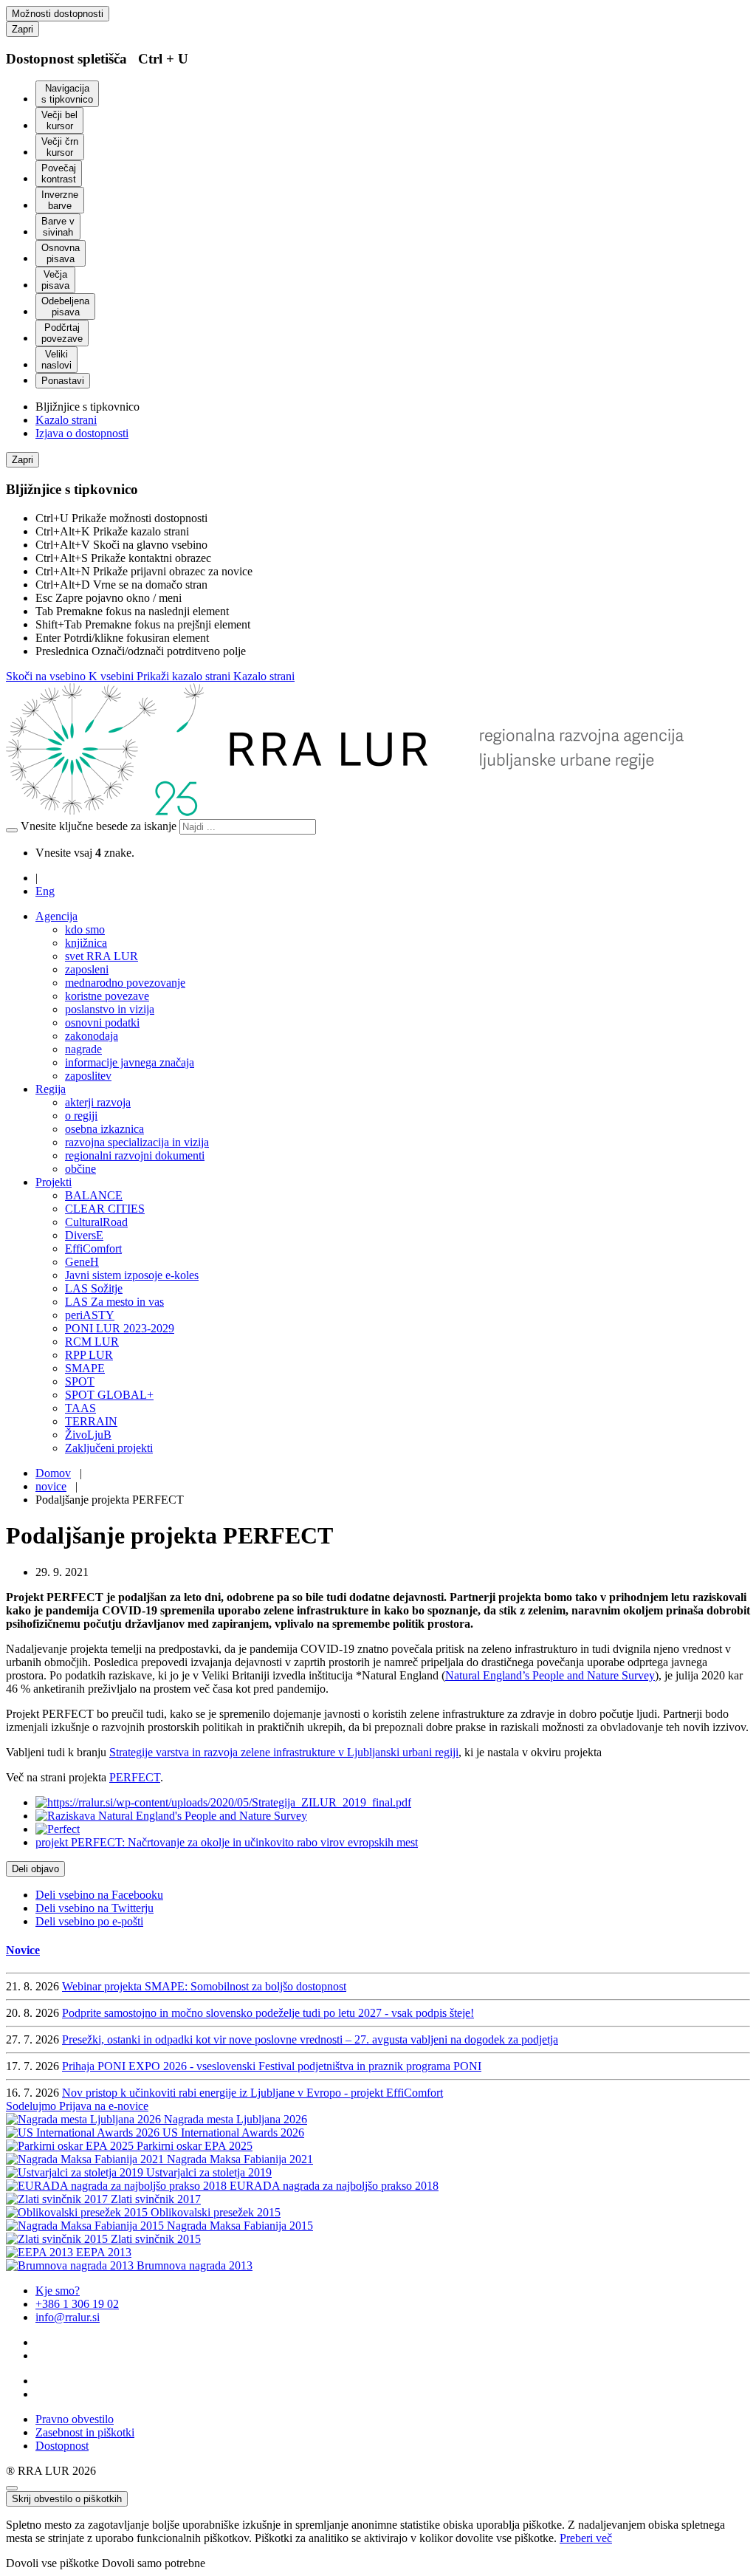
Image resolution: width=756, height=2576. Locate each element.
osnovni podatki (102, 1022)
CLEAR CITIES (105, 1209)
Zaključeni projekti (109, 1448)
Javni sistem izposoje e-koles (132, 1275)
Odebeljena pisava (65, 306)
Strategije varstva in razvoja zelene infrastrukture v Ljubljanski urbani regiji (284, 1752)
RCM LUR (92, 1342)
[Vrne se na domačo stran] (349, 812)
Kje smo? (58, 2291)
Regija (51, 1089)
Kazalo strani (66, 420)
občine (80, 1169)
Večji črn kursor (60, 147)
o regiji (81, 1116)
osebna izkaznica (104, 1129)
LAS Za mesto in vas (114, 1302)
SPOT (80, 1381)
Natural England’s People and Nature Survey (550, 1675)
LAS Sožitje (94, 1288)
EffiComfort (93, 1248)
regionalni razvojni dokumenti (135, 1155)
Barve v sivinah (58, 227)
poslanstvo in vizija (110, 1009)
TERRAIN (91, 1421)
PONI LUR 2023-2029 (120, 1328)
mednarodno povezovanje (125, 983)
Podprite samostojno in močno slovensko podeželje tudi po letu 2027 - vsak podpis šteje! (268, 2013)
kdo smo (85, 929)
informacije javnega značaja (130, 1062)
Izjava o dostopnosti (82, 433)
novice (51, 1486)
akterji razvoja (98, 1102)
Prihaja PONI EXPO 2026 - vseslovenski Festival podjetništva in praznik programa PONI (272, 2066)
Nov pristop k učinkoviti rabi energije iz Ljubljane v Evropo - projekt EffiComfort (252, 2093)
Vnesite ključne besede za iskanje (99, 826)
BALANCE (94, 1195)
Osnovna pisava (61, 253)
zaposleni (87, 969)
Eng (45, 891)
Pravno (75, 2419)
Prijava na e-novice (104, 2106)
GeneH (82, 1262)
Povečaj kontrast (59, 174)
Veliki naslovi (56, 360)
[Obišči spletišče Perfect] (58, 1829)
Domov (53, 1473)
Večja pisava (55, 280)
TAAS (80, 1408)
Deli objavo (35, 1869)
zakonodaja (92, 1036)
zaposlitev (88, 1076)
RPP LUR (89, 1355)
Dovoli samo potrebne (154, 2563)
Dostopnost (62, 2446)
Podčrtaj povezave (62, 333)
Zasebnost (85, 2432)
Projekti (54, 1182)
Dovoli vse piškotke (52, 2563)
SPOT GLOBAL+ (109, 1395)
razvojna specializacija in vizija (137, 1142)
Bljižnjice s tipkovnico (87, 407)
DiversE (84, 1235)
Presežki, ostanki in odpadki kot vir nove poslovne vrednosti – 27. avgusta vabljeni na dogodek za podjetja (310, 2039)
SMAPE (85, 1368)
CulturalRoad (96, 1222)
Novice (23, 1950)
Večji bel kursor (59, 120)
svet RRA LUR (102, 956)
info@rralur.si (68, 2317)
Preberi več (586, 2538)
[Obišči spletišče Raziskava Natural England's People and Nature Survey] (171, 1816)
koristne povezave (107, 996)
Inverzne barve (60, 200)
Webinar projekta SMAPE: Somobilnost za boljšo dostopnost (204, 1986)
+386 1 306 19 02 (77, 2304)
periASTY (90, 1315)
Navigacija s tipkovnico (67, 94)
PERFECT (135, 1777)
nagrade (83, 1049)
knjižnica (86, 943)
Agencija (56, 916)
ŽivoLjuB (88, 1435)
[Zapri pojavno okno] (12, 2488)
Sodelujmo (32, 2106)
